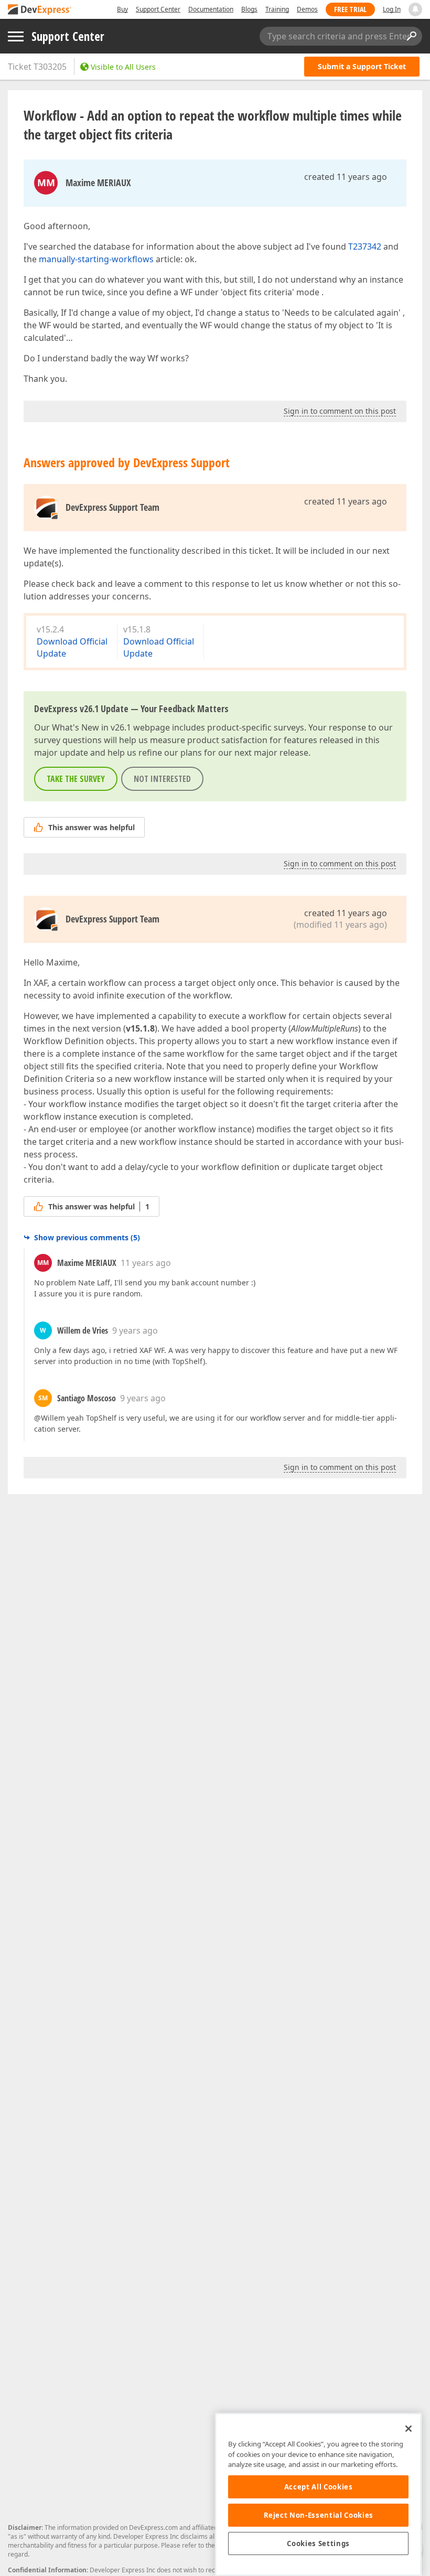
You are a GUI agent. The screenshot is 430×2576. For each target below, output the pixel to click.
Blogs (249, 9)
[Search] (411, 36)
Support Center (158, 9)
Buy (122, 9)
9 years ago (135, 1330)
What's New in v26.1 (92, 727)
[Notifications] (415, 9)
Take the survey (76, 779)
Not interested (162, 779)
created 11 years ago (346, 177)
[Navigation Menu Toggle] (16, 36)
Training (277, 9)
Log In (392, 9)
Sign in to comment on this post (340, 411)
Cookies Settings (318, 2543)
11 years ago (146, 1263)
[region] (318, 2494)
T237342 (365, 246)
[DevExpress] (40, 10)
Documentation (211, 9)
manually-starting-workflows (96, 259)
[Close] (408, 2429)
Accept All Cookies (319, 2487)
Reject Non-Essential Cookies (319, 2515)
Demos (307, 9)
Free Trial (350, 9)
